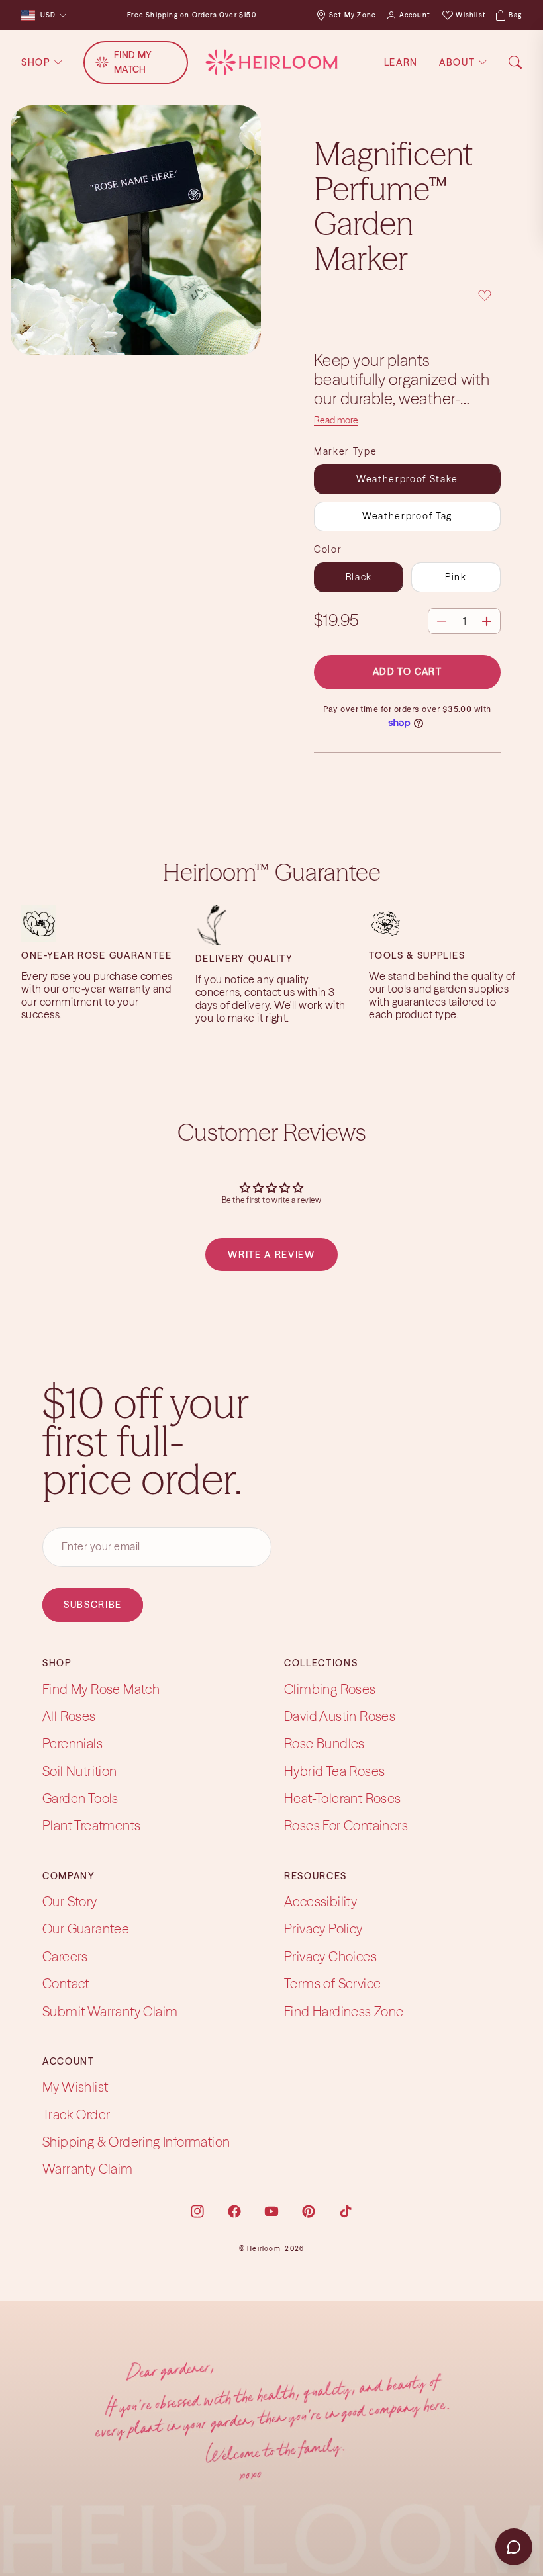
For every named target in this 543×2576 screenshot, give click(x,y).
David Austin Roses (340, 1716)
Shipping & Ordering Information (136, 2142)
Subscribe (93, 1605)
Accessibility (321, 1901)
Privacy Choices (330, 1956)
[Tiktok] (346, 2211)
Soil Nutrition (80, 1771)
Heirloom (264, 2249)
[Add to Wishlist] (407, 296)
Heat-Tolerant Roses (343, 1798)
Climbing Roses (330, 1689)
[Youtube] (271, 2211)
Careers (65, 1956)
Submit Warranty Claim (110, 2011)
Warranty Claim (88, 2169)
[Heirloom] (271, 62)
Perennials (73, 1743)
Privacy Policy (323, 1929)
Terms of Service (332, 1983)
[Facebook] (234, 2211)
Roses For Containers (346, 1826)
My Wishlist (75, 2087)
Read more (336, 420)
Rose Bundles (324, 1743)
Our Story (70, 1901)
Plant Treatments (91, 1826)
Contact (66, 1983)
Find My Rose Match (101, 1689)
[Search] (515, 62)
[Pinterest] (309, 2211)
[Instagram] (197, 2211)
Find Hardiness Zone (344, 2011)
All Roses (69, 1716)
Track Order (76, 2114)
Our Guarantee (86, 1929)
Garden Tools (80, 1798)
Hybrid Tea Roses (334, 1771)
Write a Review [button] (271, 1255)
